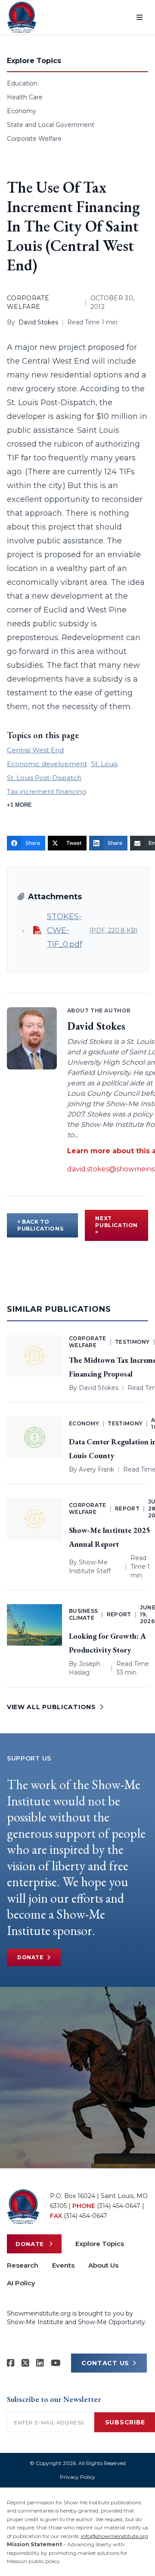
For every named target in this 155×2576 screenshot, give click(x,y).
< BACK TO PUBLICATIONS (40, 1225)
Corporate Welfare (34, 139)
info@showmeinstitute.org (115, 2536)
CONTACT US (105, 2363)
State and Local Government (51, 125)
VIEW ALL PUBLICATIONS (51, 1707)
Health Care (25, 97)
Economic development (47, 764)
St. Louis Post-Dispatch (44, 778)
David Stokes (38, 322)
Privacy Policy (77, 2477)
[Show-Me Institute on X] (25, 2363)
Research (23, 2265)
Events (63, 2265)
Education (22, 83)
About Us (103, 2265)
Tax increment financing (46, 792)
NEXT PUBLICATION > (116, 1225)
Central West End (35, 750)
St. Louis (104, 764)
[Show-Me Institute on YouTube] (56, 2363)
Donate (30, 1957)
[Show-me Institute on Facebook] (11, 2363)
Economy (22, 111)
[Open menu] (139, 17)
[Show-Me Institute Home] (22, 17)
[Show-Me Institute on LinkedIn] (40, 2363)
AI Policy (21, 2283)
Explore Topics (100, 2244)
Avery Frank (96, 1469)
